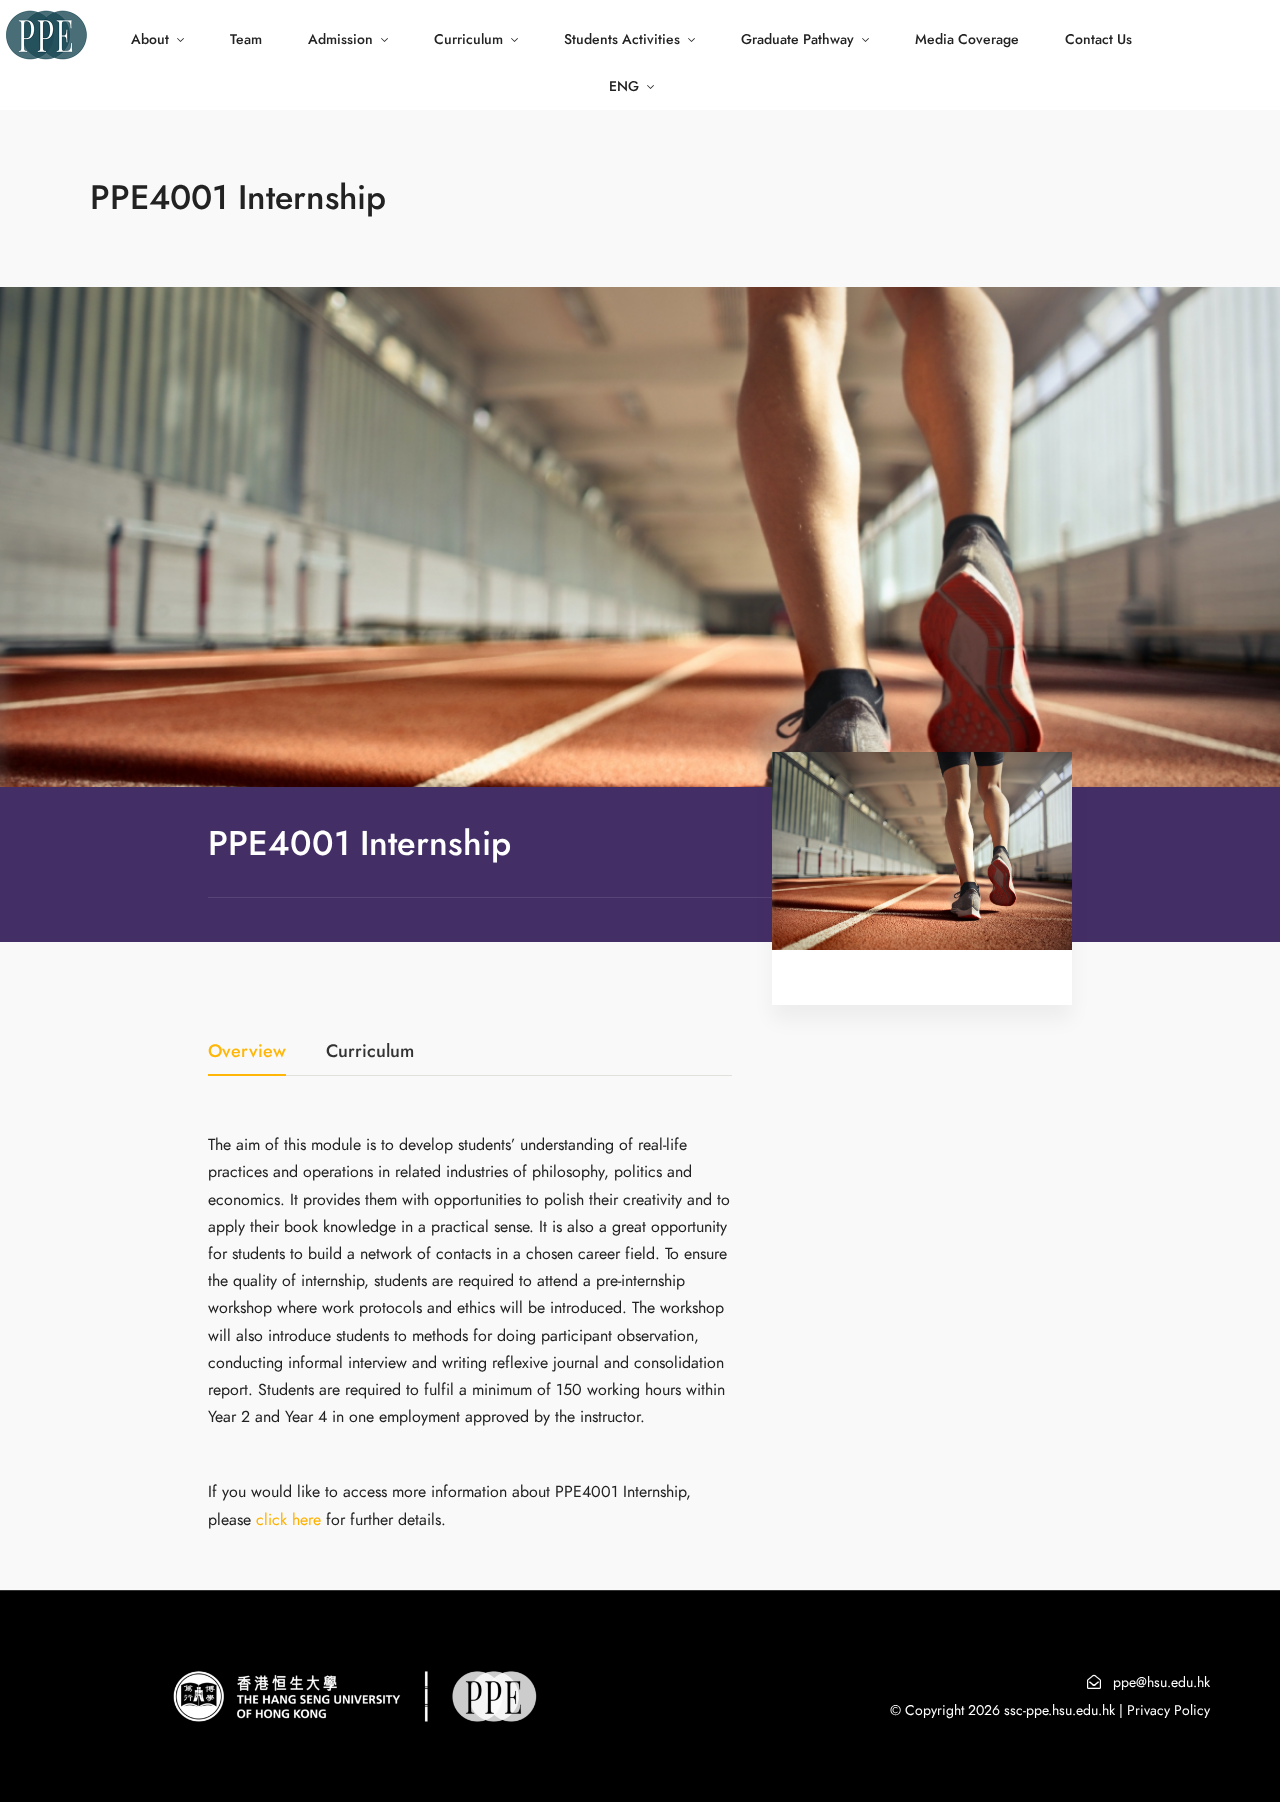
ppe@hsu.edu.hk (1161, 1682)
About (150, 39)
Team (246, 39)
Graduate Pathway (797, 39)
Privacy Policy (1168, 1710)
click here (288, 1520)
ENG (624, 86)
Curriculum (468, 39)
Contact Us (1098, 39)
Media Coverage (967, 39)
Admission (340, 39)
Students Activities (622, 39)
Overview (247, 1052)
